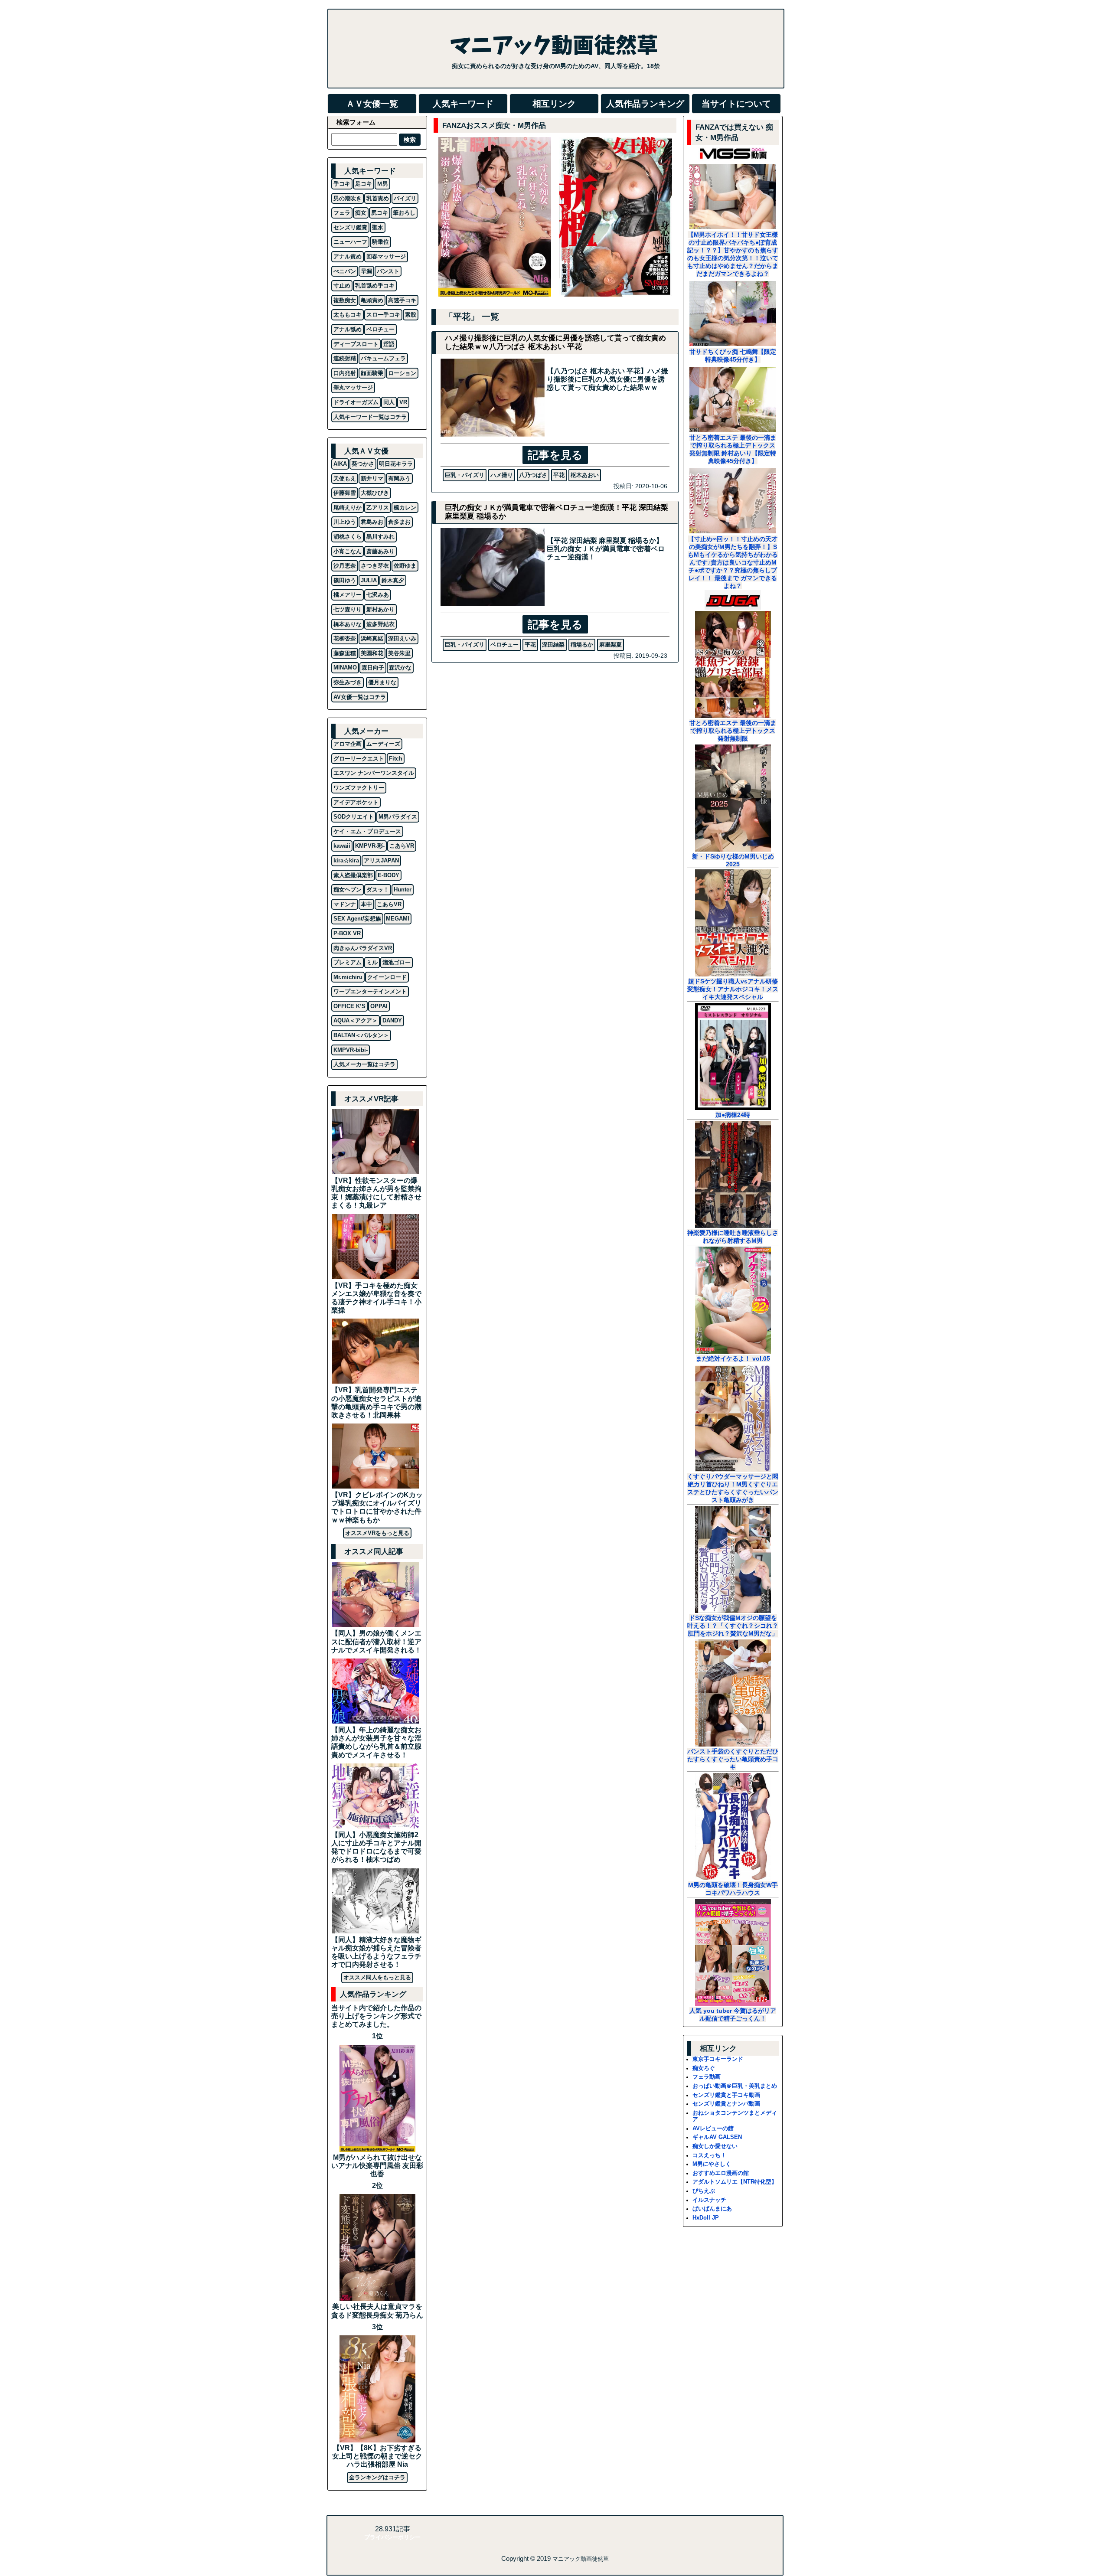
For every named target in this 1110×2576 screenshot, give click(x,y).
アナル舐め (348, 329)
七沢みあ (378, 595)
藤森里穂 (345, 653)
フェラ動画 (707, 2077)
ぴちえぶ (704, 2191)
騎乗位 (380, 242)
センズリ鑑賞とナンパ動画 (726, 2104)
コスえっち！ (709, 2155)
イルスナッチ (709, 2200)
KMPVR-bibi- (351, 1050)
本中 (366, 904)
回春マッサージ (386, 256)
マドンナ (345, 904)
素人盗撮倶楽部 (353, 875)
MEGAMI (398, 919)
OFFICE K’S (349, 1006)
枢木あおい (585, 475)
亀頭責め (372, 300)
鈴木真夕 (393, 580)
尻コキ (380, 213)
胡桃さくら (348, 537)
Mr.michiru (348, 977)
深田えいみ (402, 638)
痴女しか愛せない (715, 2146)
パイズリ (405, 198)
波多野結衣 (380, 624)
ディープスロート (356, 344)
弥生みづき (348, 682)
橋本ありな (348, 624)
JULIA (369, 580)
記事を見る (555, 455)
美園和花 (372, 653)
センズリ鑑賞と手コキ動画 (726, 2095)
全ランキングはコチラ (377, 2477)
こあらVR (402, 846)
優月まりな (382, 682)
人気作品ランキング (645, 104)
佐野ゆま (405, 566)
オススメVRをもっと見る (377, 1533)
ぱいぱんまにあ (712, 2209)
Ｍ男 (382, 184)
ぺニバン (345, 271)
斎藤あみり (380, 551)
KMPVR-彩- (370, 846)
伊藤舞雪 (345, 493)
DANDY (392, 1020)
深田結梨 (553, 645)
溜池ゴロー (397, 962)
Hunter (403, 890)
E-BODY (388, 875)
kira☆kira (346, 860)
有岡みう (399, 478)
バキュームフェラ (383, 358)
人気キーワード (463, 104)
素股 (411, 315)
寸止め (342, 286)
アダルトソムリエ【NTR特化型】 (735, 2182)
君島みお (372, 522)
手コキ (342, 184)
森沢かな (400, 668)
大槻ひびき (375, 493)
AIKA (340, 464)
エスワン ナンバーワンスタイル (374, 773)
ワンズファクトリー (359, 788)
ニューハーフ (350, 242)
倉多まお (399, 522)
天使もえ (345, 478)
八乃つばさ (533, 475)
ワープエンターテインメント (370, 991)
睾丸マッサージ (353, 387)
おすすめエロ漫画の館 (721, 2173)
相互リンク (554, 104)
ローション (402, 373)
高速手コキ (402, 300)
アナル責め (348, 256)
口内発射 (345, 373)
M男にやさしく (712, 2164)
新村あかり (380, 609)
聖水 (378, 227)
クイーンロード (387, 977)
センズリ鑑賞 (350, 227)
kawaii (342, 846)
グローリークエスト (359, 759)
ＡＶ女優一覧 (372, 104)
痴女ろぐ (704, 2068)
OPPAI (379, 1006)
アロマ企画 (348, 744)
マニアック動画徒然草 (581, 2559)
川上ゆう (345, 522)
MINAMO (345, 668)
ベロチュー (504, 645)
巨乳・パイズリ (465, 475)
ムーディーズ (383, 744)
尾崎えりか (348, 508)
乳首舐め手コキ (375, 286)
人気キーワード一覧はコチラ (370, 417)
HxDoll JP (706, 2218)
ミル (372, 962)
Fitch (396, 759)
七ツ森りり (348, 609)
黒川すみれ (380, 537)
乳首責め (378, 198)
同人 (389, 402)
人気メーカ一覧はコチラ (364, 1064)
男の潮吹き (348, 198)
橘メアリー (348, 595)
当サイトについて (736, 104)
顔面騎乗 (372, 373)
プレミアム (348, 962)
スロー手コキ (383, 315)
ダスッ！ (378, 890)
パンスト (388, 271)
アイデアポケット (356, 802)
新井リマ (372, 478)
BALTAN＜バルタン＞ (361, 1035)
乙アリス (378, 508)
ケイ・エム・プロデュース (367, 831)
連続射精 (345, 358)
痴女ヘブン (348, 890)
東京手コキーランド (718, 2059)
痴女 (361, 213)
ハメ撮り (502, 475)
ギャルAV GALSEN (717, 2137)
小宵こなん (348, 551)
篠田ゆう (345, 580)
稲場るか (582, 645)
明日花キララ (396, 464)
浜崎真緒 (372, 638)
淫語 (389, 344)
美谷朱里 (399, 653)
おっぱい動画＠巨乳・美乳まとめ (735, 2086)
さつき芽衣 (375, 566)
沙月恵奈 (345, 566)
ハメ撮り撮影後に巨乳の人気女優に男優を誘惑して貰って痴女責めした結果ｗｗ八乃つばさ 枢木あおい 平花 (555, 342)
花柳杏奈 (345, 638)
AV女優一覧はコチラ (360, 697)
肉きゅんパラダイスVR (363, 948)
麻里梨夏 (610, 645)
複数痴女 (345, 300)
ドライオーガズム (356, 402)
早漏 (366, 271)
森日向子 (373, 668)
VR (403, 402)
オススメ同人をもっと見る (377, 1977)
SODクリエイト (354, 817)
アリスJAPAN (381, 860)
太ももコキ (348, 315)
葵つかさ (363, 464)
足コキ (364, 184)
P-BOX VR (347, 933)
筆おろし (404, 213)
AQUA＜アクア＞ (356, 1020)
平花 (559, 475)
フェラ (342, 213)
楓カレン (405, 508)
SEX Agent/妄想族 (357, 919)
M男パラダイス (398, 817)
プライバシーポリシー (392, 2537)
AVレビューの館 (713, 2128)
